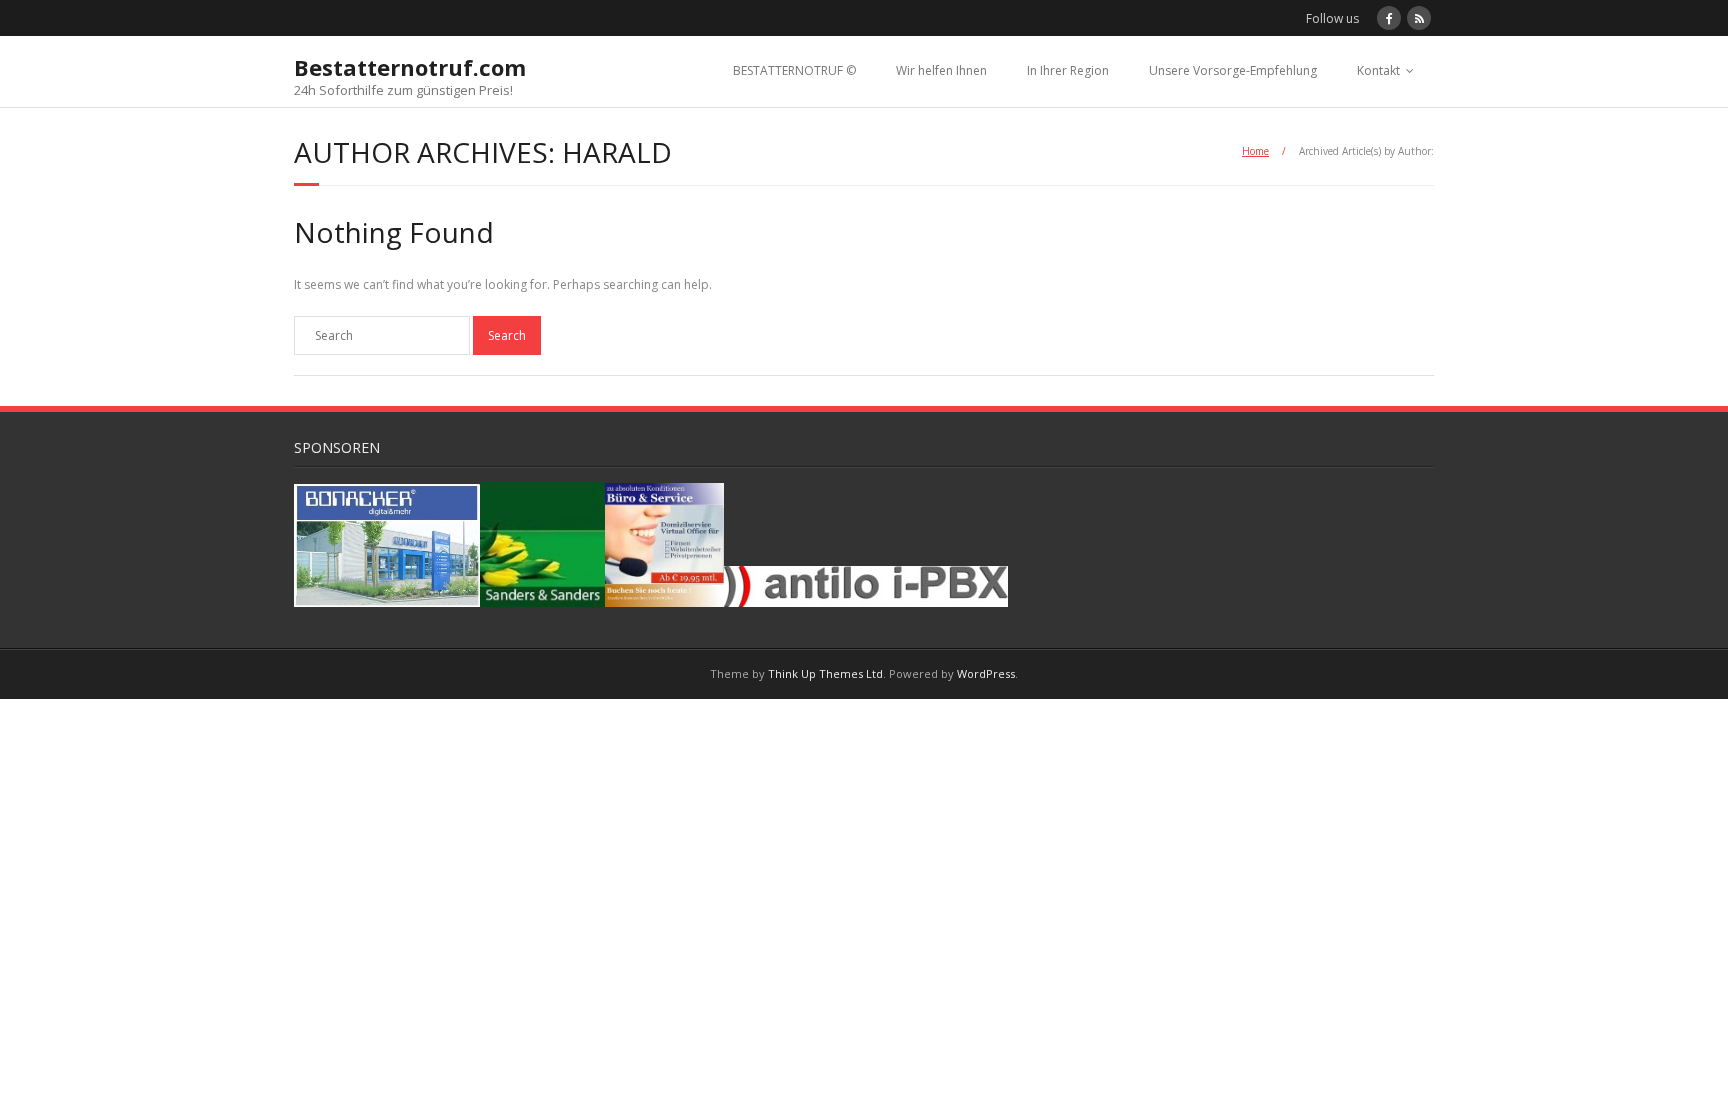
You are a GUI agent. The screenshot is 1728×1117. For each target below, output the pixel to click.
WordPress (986, 673)
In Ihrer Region (1068, 70)
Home (1255, 151)
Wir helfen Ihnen (941, 70)
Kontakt (1378, 70)
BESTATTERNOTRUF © (794, 70)
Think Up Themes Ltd (825, 673)
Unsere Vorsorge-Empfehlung (1233, 70)
